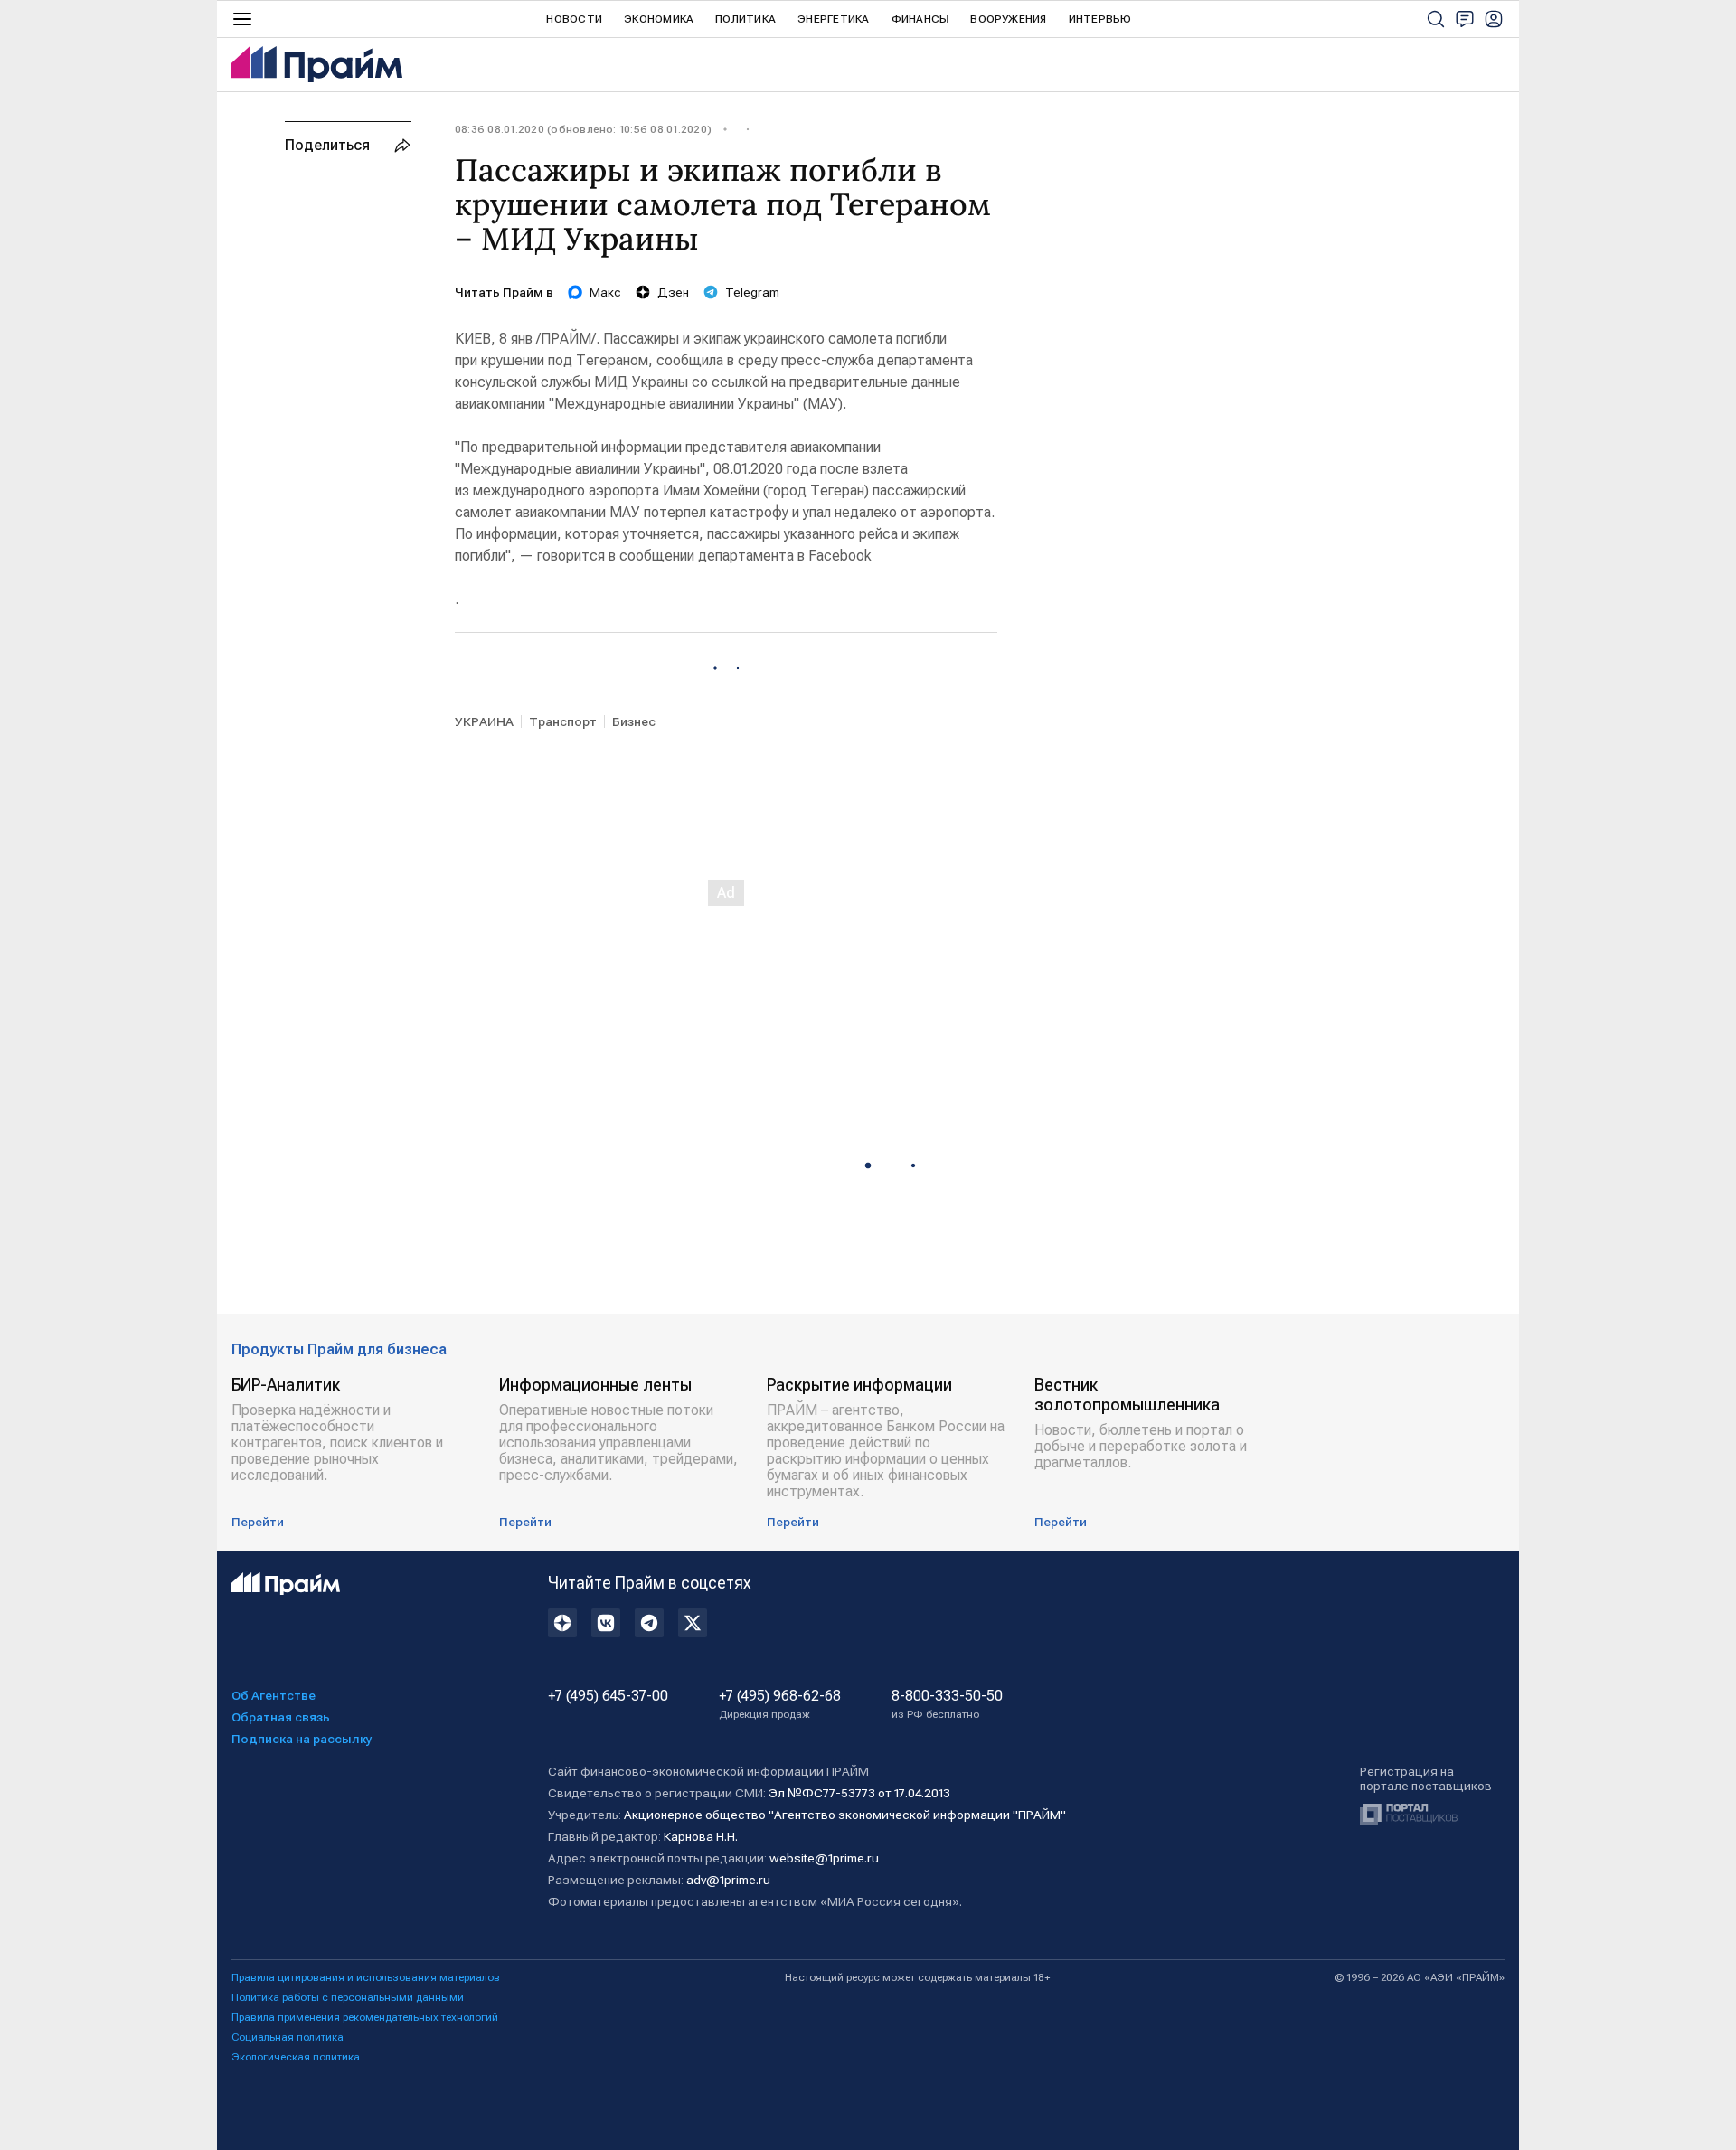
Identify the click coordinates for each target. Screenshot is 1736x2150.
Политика (745, 19)
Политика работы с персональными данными (348, 1997)
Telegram (752, 292)
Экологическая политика (296, 2057)
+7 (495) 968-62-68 (780, 1704)
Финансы (920, 19)
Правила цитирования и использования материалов (366, 1977)
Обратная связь (281, 1717)
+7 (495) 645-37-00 (608, 1696)
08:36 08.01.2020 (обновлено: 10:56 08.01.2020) (583, 129)
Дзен (673, 292)
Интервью (1100, 19)
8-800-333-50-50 (947, 1704)
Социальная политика (288, 2037)
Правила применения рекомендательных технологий (365, 2017)
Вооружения (1008, 19)
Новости (574, 19)
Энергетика (833, 19)
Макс (605, 292)
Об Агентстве (274, 1695)
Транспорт (563, 721)
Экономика (659, 19)
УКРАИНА (484, 721)
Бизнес (634, 721)
